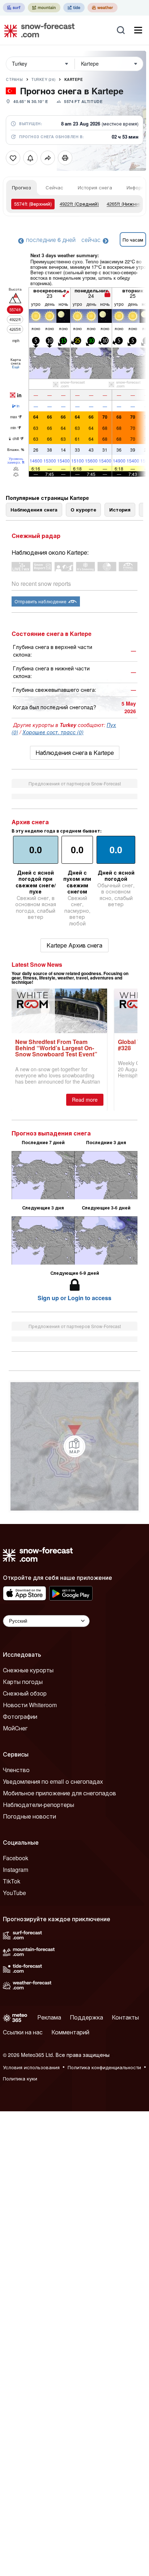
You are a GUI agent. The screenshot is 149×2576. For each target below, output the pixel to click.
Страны (14, 79)
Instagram (16, 1870)
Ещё (16, 367)
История (120, 510)
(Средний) (79, 204)
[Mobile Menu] (138, 30)
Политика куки (20, 2078)
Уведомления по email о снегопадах (53, 1781)
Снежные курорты (28, 1670)
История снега (95, 187)
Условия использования (31, 2067)
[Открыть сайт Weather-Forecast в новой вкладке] (103, 8)
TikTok (12, 1881)
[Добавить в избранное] (13, 158)
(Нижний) (125, 204)
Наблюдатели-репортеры (39, 1805)
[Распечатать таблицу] (65, 158)
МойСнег (15, 1728)
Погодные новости (29, 1816)
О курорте (83, 510)
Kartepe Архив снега (74, 945)
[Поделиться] (48, 158)
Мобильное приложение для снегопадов (59, 1793)
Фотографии (20, 1716)
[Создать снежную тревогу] (30, 158)
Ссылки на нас (23, 2032)
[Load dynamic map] (74, 1446)
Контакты (125, 2017)
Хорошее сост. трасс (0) (53, 732)
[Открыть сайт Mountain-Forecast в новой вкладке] (44, 8)
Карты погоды (23, 1682)
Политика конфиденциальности (104, 2067)
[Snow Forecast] (37, 30)
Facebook (16, 1858)
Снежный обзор (25, 1693)
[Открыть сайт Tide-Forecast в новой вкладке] (74, 8)
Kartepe (74, 79)
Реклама (49, 2017)
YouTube (14, 1893)
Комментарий (70, 2032)
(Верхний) (33, 204)
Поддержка (86, 2017)
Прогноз (22, 187)
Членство (16, 1770)
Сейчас (54, 187)
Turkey (44, 79)
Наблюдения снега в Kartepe (75, 753)
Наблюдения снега (34, 510)
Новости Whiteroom (30, 1705)
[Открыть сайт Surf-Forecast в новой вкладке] (14, 8)
